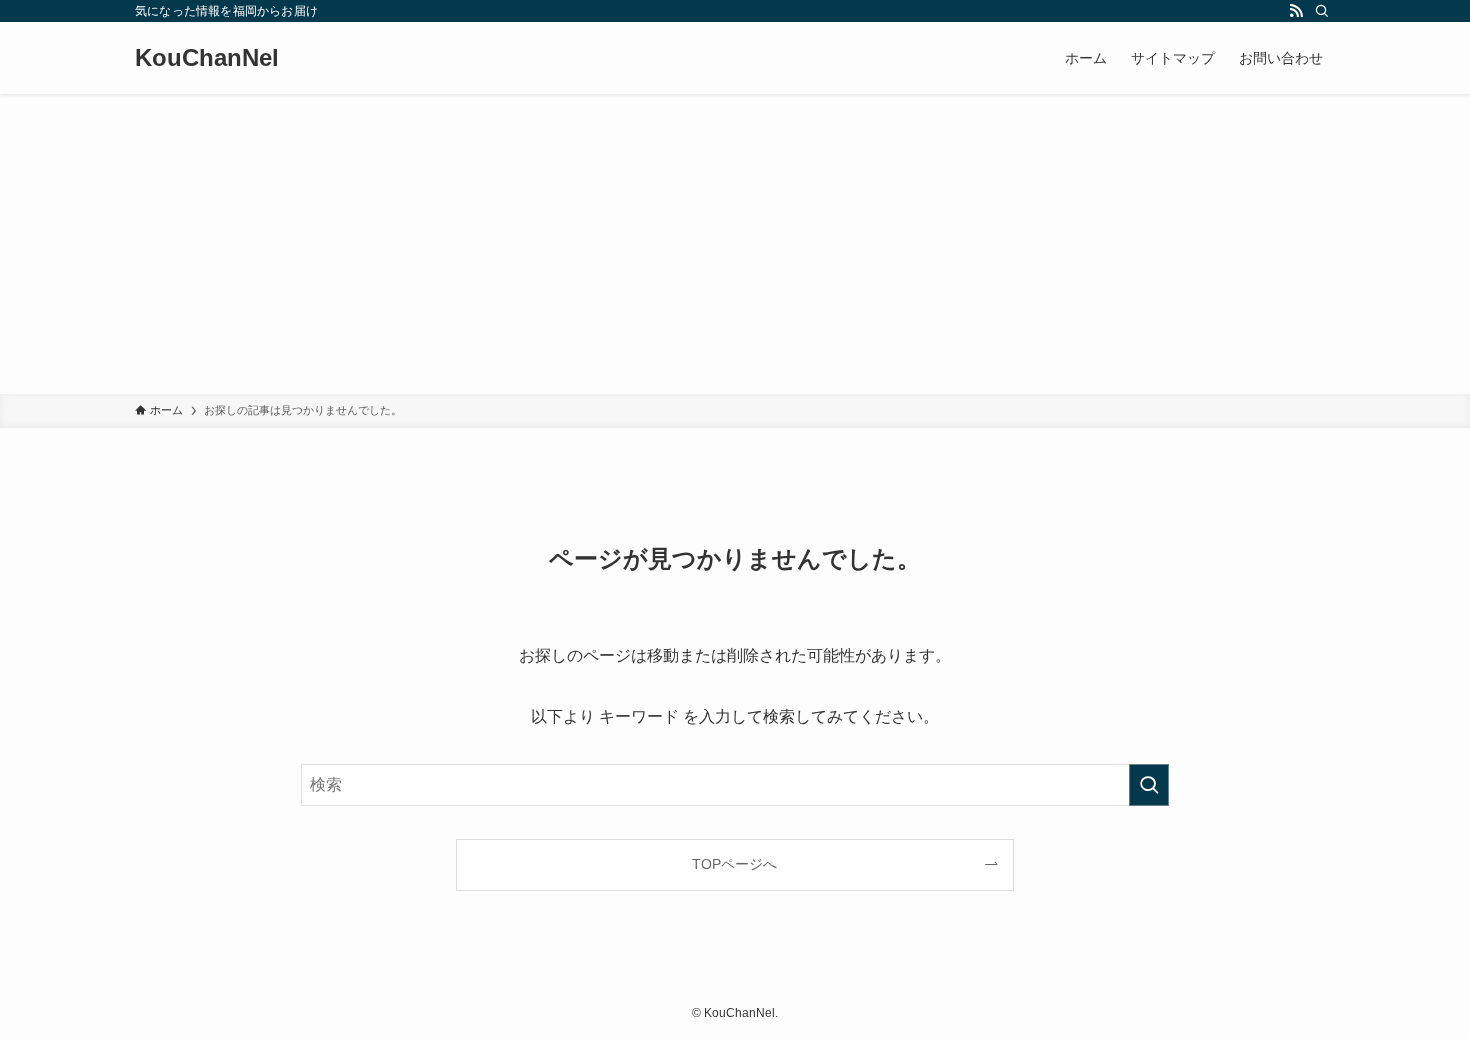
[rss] (1296, 11)
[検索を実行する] (1149, 785)
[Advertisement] (735, 244)
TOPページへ (734, 864)
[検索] (1322, 11)
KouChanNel (207, 58)
